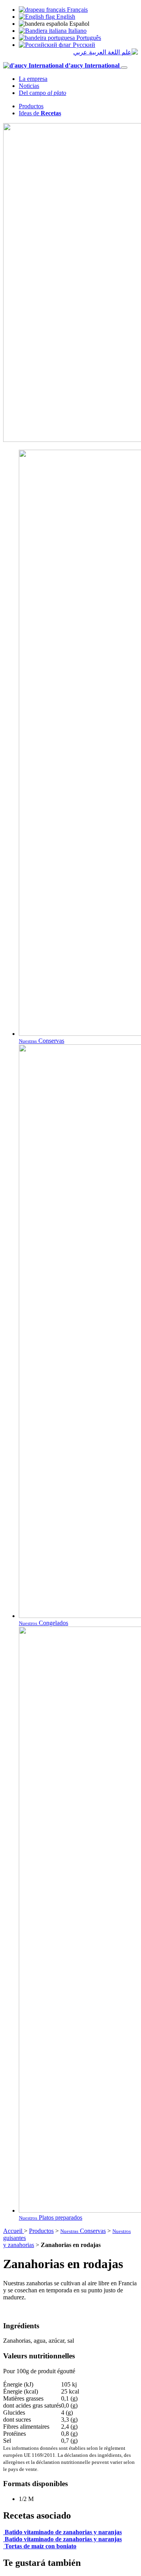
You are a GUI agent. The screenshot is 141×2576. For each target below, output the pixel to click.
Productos (31, 106)
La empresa (33, 79)
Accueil (14, 2231)
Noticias (29, 86)
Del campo (42, 93)
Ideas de (40, 113)
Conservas (83, 2231)
